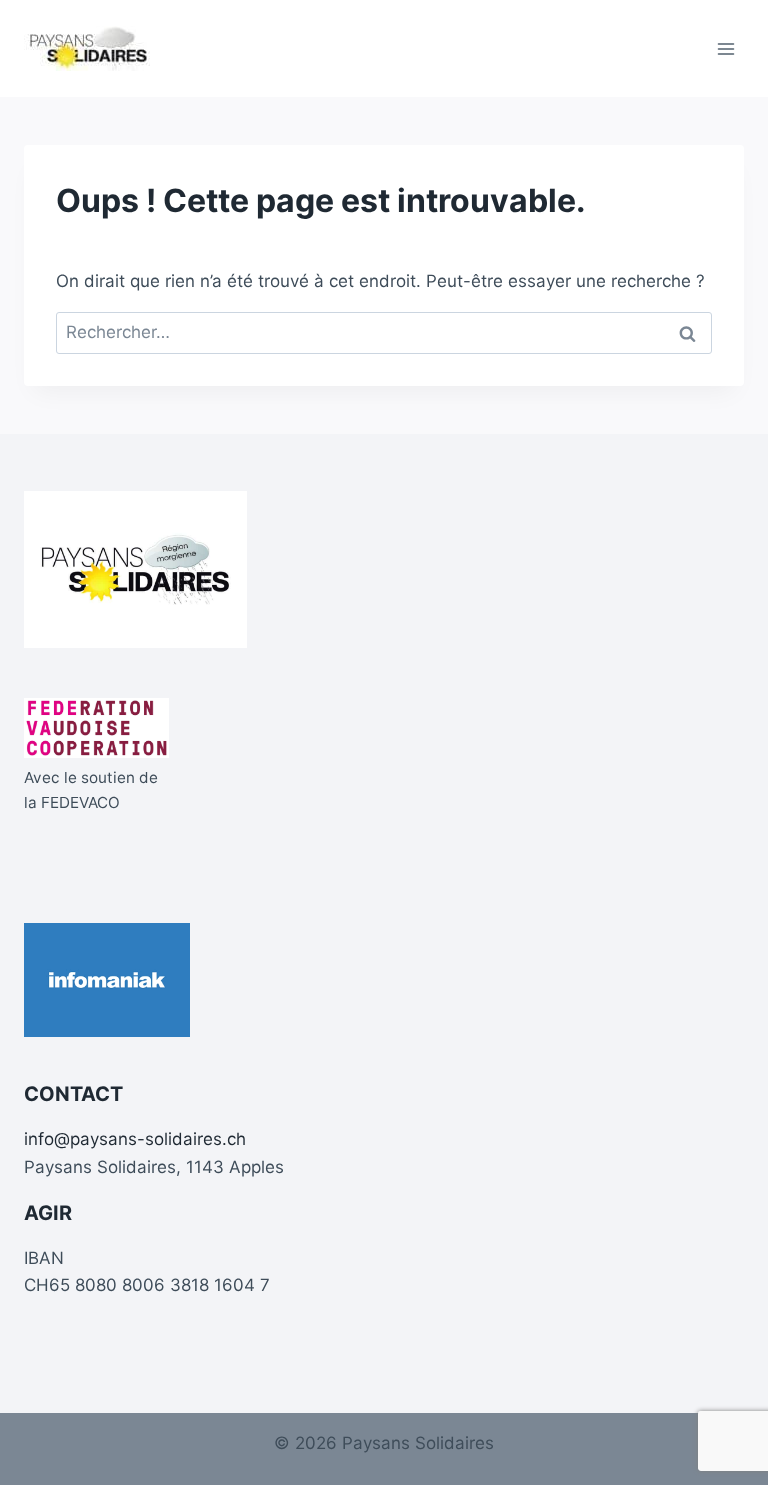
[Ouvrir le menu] (725, 48)
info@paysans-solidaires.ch (135, 1139)
